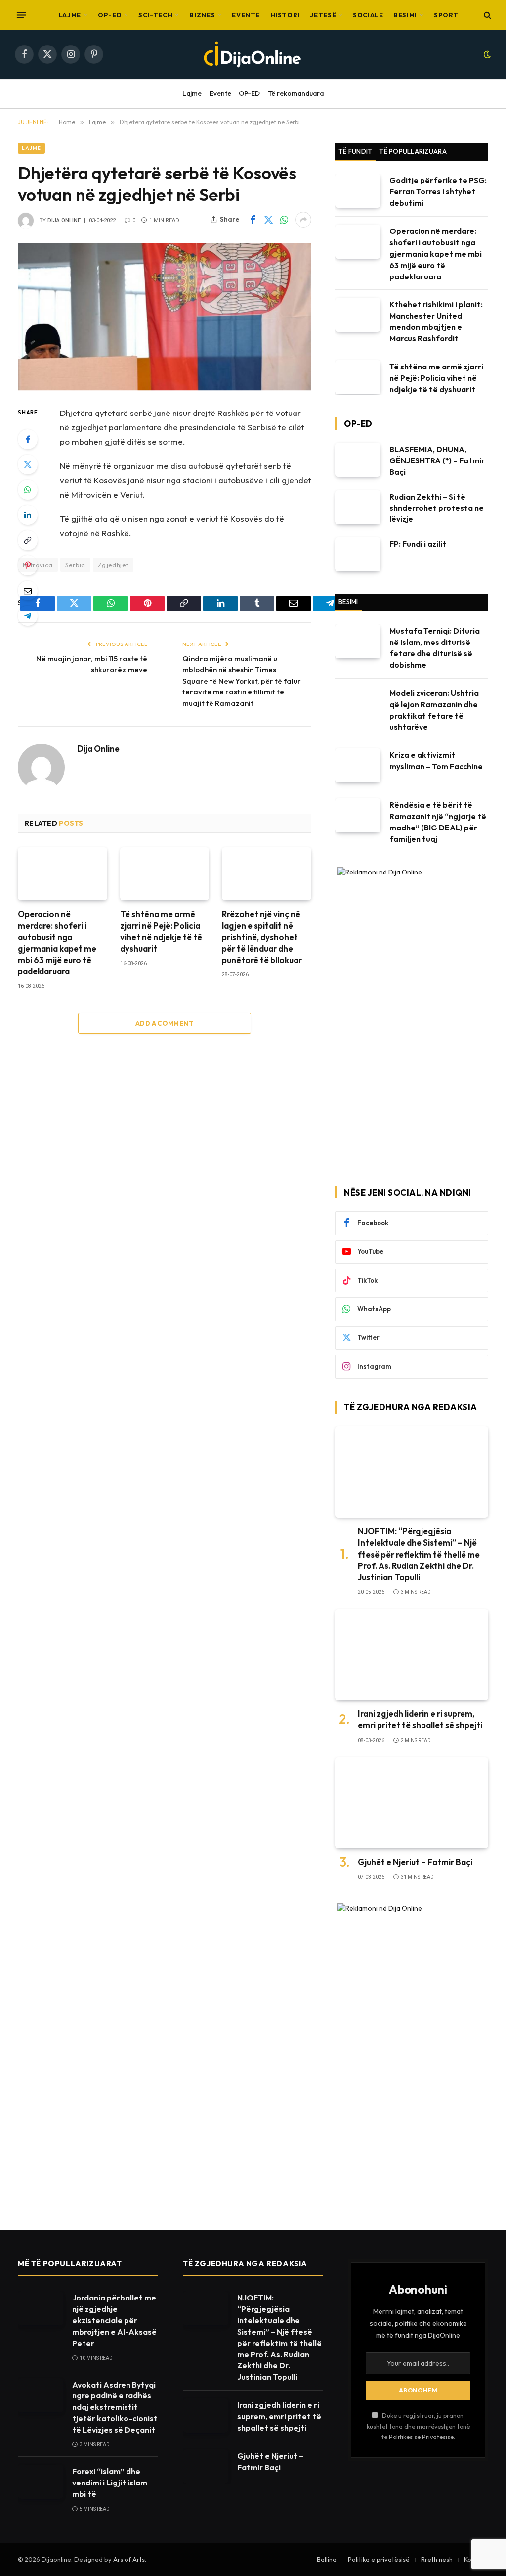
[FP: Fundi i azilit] (358, 554)
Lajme (70, 15)
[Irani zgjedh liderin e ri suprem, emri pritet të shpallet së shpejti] (412, 1655)
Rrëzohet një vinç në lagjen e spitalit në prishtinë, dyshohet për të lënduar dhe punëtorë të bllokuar (262, 937)
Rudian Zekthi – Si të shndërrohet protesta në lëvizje (437, 508)
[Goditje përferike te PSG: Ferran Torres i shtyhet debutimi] (358, 191)
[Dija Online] (253, 54)
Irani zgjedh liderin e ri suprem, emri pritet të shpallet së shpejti (420, 1719)
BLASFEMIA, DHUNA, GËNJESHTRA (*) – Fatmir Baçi (437, 460)
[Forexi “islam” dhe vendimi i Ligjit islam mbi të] (41, 2482)
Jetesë (323, 15)
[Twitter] (28, 464)
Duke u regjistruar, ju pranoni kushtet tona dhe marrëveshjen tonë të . (418, 2426)
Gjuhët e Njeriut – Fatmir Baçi (415, 1862)
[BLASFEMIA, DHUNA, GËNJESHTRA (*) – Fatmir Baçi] (358, 460)
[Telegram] (28, 616)
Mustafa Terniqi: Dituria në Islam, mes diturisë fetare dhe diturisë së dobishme (435, 648)
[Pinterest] (28, 565)
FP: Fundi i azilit (418, 544)
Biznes (202, 15)
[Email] (28, 591)
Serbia (75, 565)
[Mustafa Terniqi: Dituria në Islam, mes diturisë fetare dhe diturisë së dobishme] (358, 641)
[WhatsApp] (28, 490)
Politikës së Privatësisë (421, 2437)
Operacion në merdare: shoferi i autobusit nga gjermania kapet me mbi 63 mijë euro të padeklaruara (57, 943)
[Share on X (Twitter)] (268, 220)
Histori (285, 15)
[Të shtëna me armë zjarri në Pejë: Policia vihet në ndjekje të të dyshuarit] (165, 874)
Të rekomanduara (296, 93)
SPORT (446, 15)
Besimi (405, 15)
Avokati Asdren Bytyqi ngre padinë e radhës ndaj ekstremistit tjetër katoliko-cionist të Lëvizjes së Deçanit (115, 2407)
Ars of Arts (129, 2559)
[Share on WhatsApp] (284, 220)
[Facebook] (28, 439)
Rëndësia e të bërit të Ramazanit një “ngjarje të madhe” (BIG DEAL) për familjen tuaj (438, 822)
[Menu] (21, 15)
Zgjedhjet (113, 565)
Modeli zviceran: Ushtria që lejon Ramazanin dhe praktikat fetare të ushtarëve (434, 710)
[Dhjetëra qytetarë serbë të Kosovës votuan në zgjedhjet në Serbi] (165, 317)
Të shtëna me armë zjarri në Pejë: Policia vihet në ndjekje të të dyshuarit (161, 931)
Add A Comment (165, 1023)
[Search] (486, 15)
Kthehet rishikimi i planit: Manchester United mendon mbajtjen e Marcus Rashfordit (436, 321)
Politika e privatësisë (379, 2559)
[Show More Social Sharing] (303, 220)
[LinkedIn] (28, 515)
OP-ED (110, 15)
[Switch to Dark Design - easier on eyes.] (486, 54)
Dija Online (64, 220)
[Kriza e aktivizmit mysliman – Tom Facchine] (358, 765)
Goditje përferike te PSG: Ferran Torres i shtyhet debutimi (438, 191)
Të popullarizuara (413, 151)
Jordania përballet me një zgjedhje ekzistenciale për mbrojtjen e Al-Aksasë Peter (114, 2320)
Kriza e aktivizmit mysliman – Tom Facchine (436, 760)
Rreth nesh (437, 2559)
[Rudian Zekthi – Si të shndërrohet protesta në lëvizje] (358, 507)
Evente (246, 15)
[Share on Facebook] (253, 220)
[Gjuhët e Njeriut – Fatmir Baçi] (412, 1803)
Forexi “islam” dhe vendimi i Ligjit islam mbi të (110, 2483)
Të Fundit (355, 151)
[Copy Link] (28, 540)
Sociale (368, 15)
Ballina (327, 2559)
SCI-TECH (155, 15)
